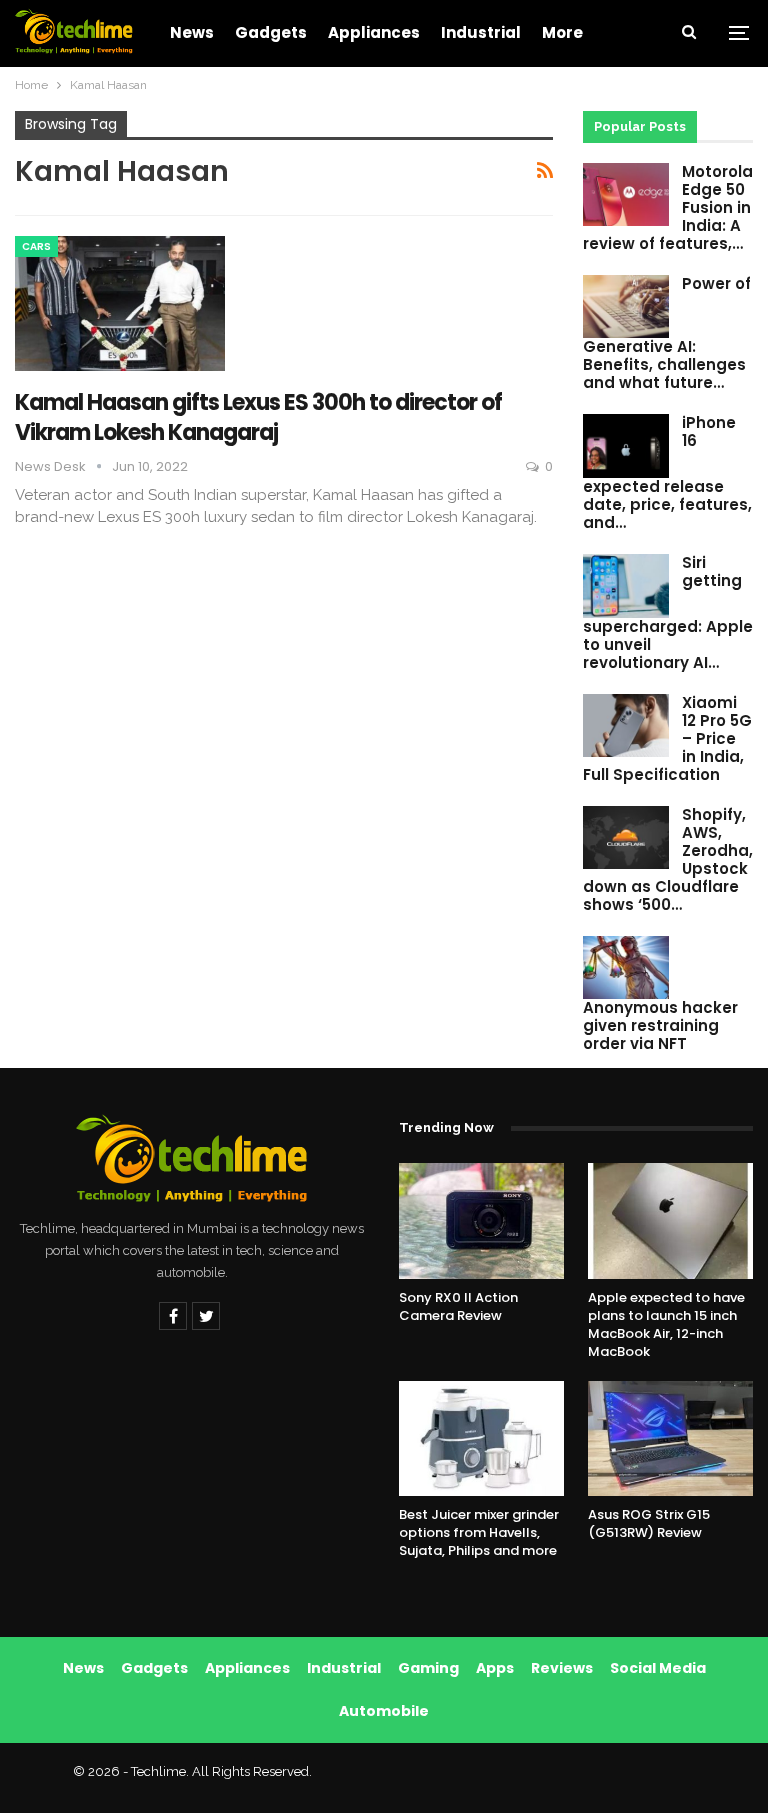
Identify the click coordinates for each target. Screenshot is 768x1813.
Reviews (562, 1668)
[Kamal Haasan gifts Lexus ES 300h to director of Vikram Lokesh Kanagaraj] (120, 303)
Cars (36, 246)
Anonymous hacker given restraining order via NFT (660, 1025)
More (562, 32)
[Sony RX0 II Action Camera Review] (481, 1221)
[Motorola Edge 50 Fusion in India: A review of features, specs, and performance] (626, 195)
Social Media (658, 1668)
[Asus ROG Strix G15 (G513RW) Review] (670, 1439)
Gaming (428, 1668)
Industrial (481, 32)
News (192, 32)
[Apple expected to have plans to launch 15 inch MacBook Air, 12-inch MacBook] (670, 1221)
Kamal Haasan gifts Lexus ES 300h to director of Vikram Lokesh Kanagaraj (258, 417)
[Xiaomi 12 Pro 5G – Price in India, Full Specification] (626, 726)
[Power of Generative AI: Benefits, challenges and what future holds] (626, 307)
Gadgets (271, 32)
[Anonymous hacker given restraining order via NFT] (626, 968)
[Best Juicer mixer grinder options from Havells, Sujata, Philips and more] (481, 1439)
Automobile (384, 1711)
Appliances (374, 32)
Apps (495, 1668)
